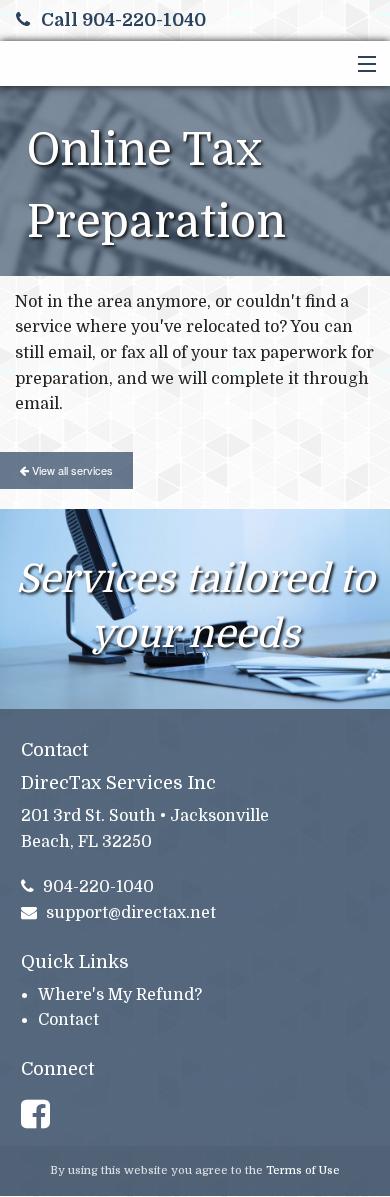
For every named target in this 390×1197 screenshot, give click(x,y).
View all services (71, 470)
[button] (362, 65)
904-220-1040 (98, 887)
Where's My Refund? (120, 995)
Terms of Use (303, 1170)
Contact (68, 1020)
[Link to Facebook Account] (44, 1115)
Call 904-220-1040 (123, 20)
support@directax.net (131, 913)
